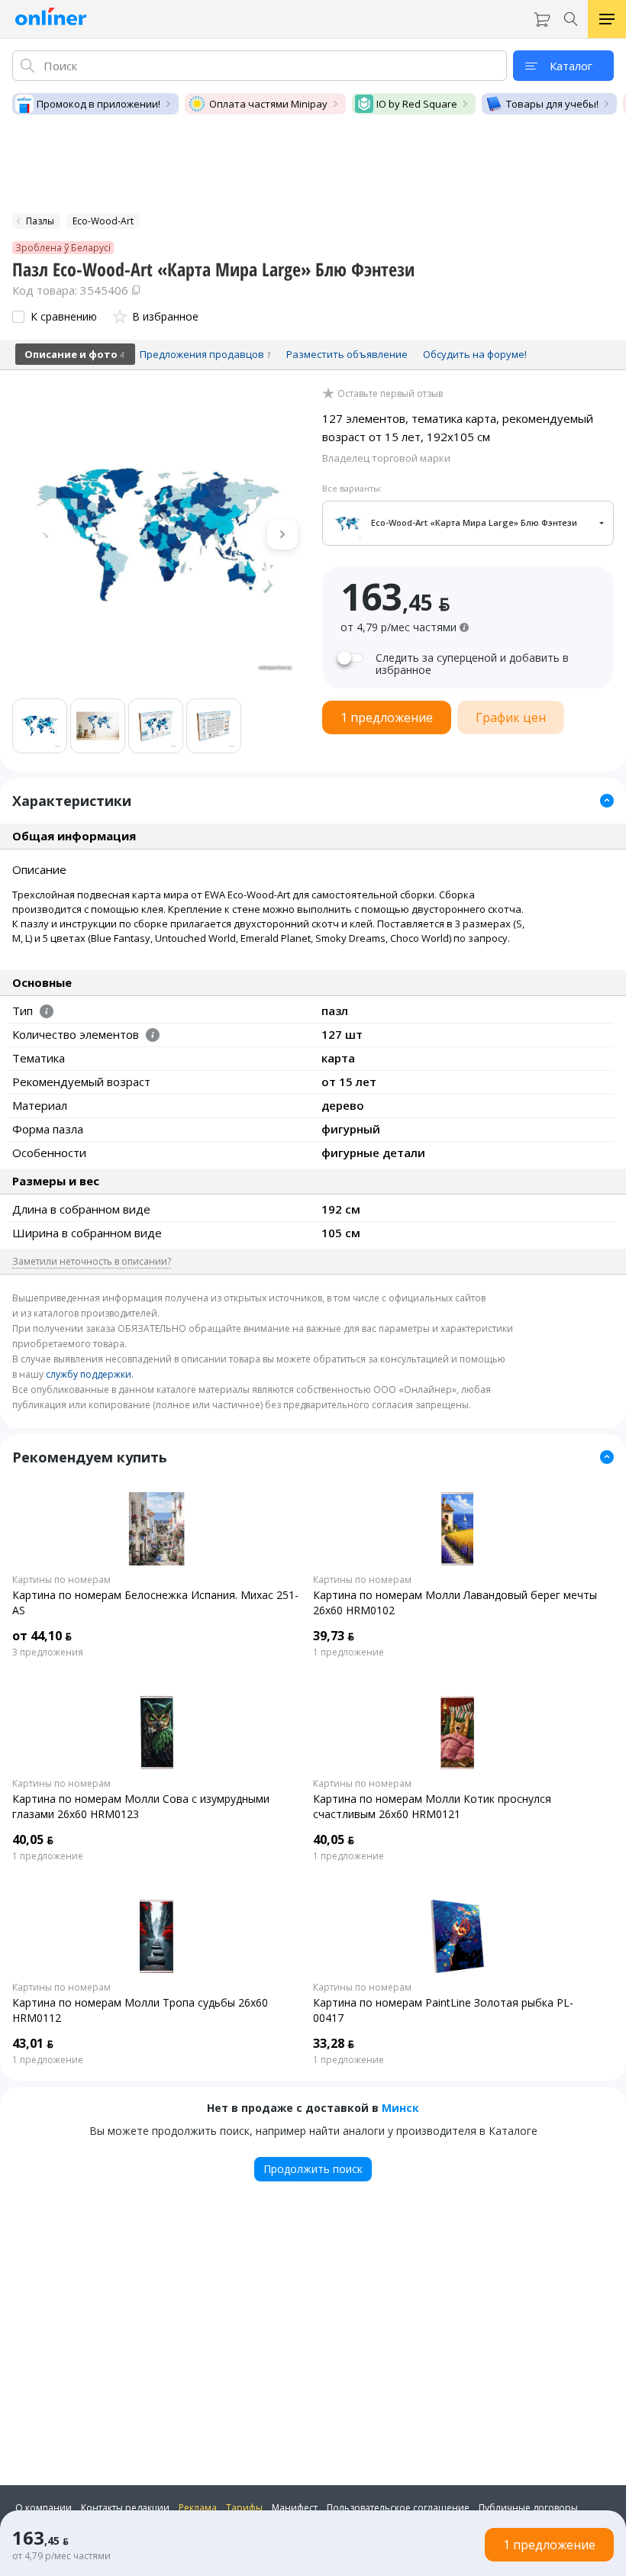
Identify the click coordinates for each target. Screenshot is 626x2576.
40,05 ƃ (33, 1839)
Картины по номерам (61, 1580)
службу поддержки (89, 1374)
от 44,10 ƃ (42, 1636)
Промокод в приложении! (98, 104)
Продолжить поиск (313, 2169)
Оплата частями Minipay (268, 104)
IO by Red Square (417, 104)
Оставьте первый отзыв (390, 394)
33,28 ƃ (334, 2043)
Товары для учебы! (552, 104)
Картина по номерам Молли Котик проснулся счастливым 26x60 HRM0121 (432, 1806)
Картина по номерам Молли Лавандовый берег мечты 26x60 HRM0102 (455, 1602)
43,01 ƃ (33, 2043)
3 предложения (48, 1652)
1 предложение (348, 1652)
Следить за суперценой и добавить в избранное (472, 664)
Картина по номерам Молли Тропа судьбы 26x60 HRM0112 (140, 2010)
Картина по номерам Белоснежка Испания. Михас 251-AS (155, 1602)
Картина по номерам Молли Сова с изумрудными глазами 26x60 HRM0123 (141, 1806)
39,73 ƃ (334, 1636)
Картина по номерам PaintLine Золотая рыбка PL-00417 (443, 2010)
